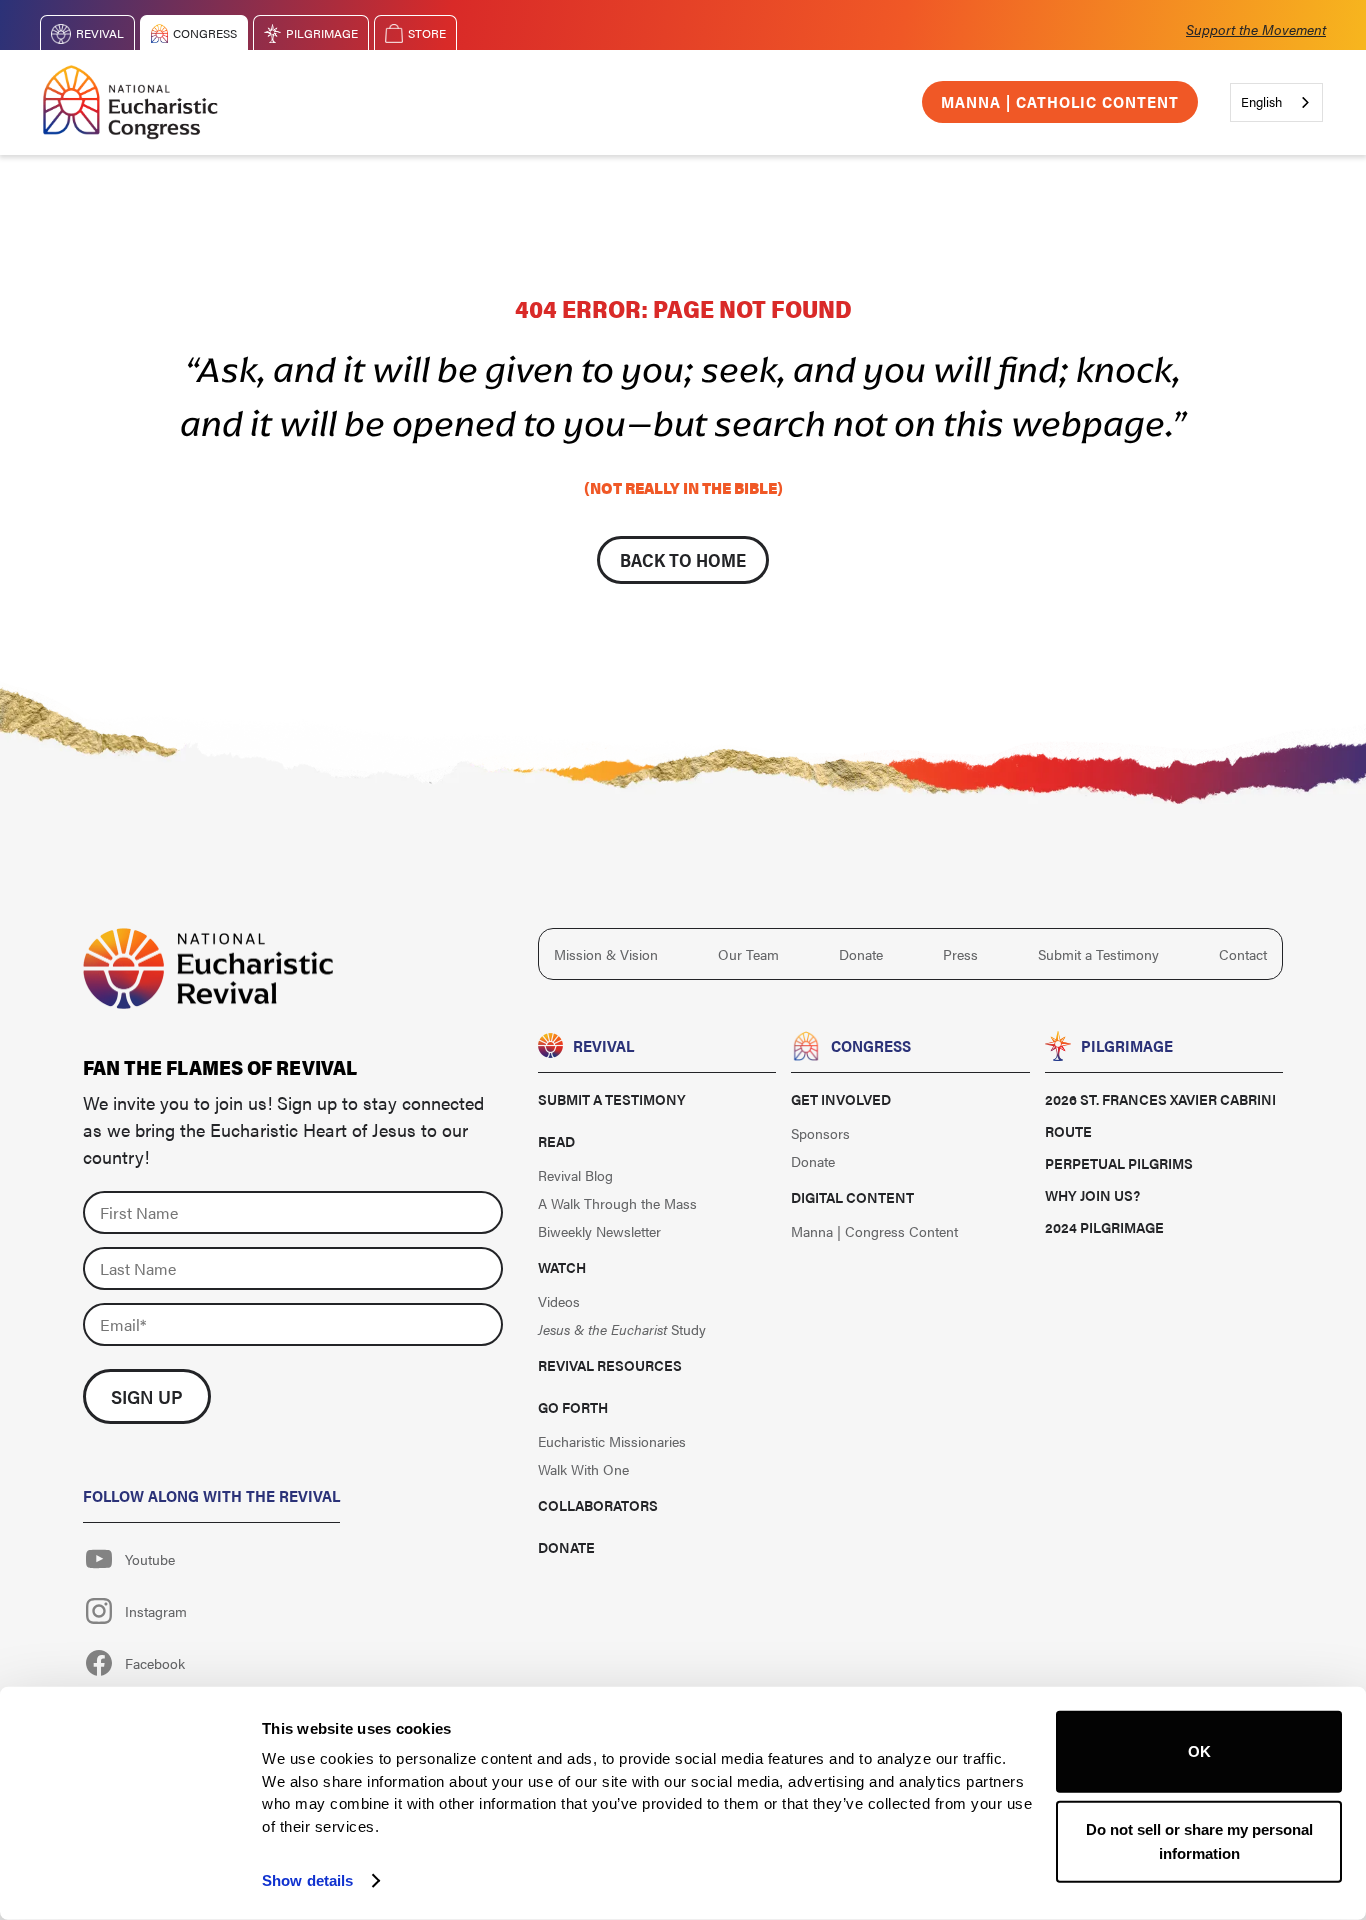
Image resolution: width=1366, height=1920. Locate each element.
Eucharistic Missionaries (612, 1441)
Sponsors (820, 1133)
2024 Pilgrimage (1104, 1227)
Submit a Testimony (1098, 954)
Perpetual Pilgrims (1119, 1163)
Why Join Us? (1092, 1195)
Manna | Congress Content (874, 1231)
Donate (861, 954)
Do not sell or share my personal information (1199, 1840)
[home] (130, 102)
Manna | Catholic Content (1060, 101)
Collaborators (598, 1505)
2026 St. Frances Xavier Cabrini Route (1160, 1115)
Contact (1243, 954)
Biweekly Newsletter (599, 1231)
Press (960, 954)
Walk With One (583, 1469)
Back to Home (683, 559)
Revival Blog (575, 1175)
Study (622, 1329)
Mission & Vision (606, 954)
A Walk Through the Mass (617, 1203)
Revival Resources (610, 1365)
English (1261, 101)
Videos (559, 1301)
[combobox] (1276, 102)
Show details (307, 1880)
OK (1199, 1751)
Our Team (748, 954)
